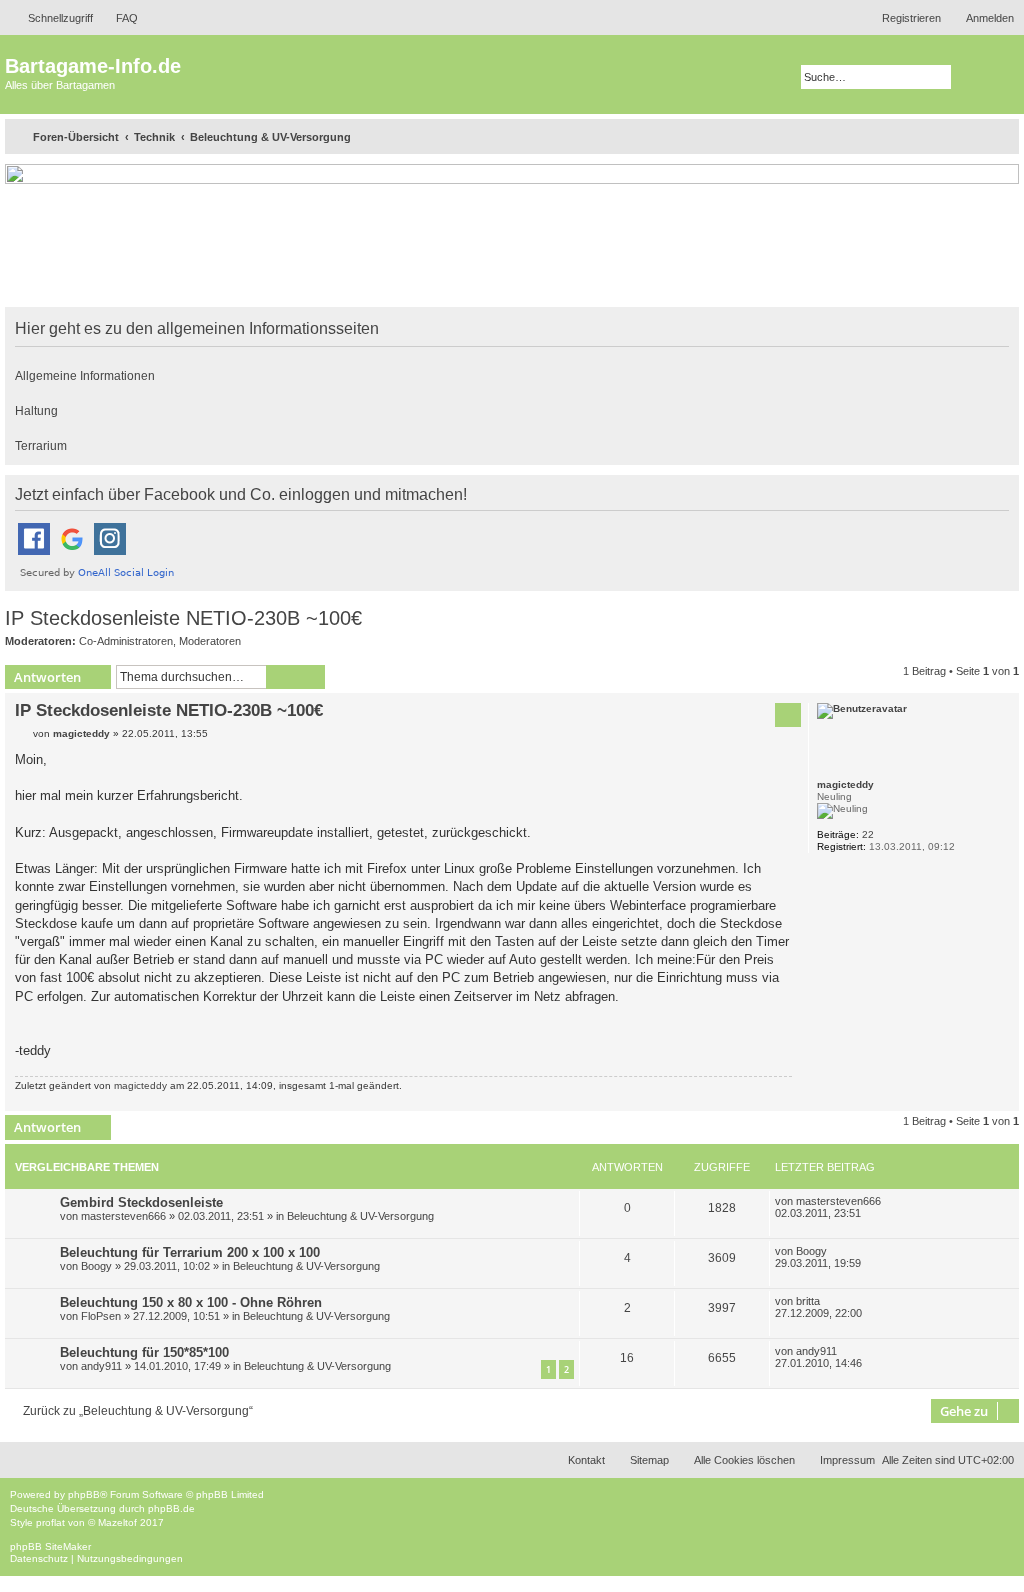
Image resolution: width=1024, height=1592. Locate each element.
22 (868, 834)
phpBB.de (171, 1508)
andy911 (101, 1366)
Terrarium (41, 446)
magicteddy (845, 784)
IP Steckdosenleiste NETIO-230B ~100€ (183, 618)
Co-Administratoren (126, 641)
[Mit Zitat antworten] (788, 715)
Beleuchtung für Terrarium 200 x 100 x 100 (190, 1252)
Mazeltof (117, 1522)
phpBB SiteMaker (50, 1546)
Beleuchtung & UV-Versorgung (360, 1216)
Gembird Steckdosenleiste (141, 1202)
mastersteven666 (123, 1216)
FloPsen (101, 1316)
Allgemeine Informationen (85, 376)
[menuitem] (118, 18)
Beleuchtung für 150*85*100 (144, 1352)
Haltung (36, 411)
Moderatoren (210, 641)
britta (808, 1301)
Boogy (96, 1266)
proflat (50, 1522)
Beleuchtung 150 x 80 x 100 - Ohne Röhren (191, 1302)
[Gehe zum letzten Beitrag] (891, 1201)
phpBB (84, 1494)
